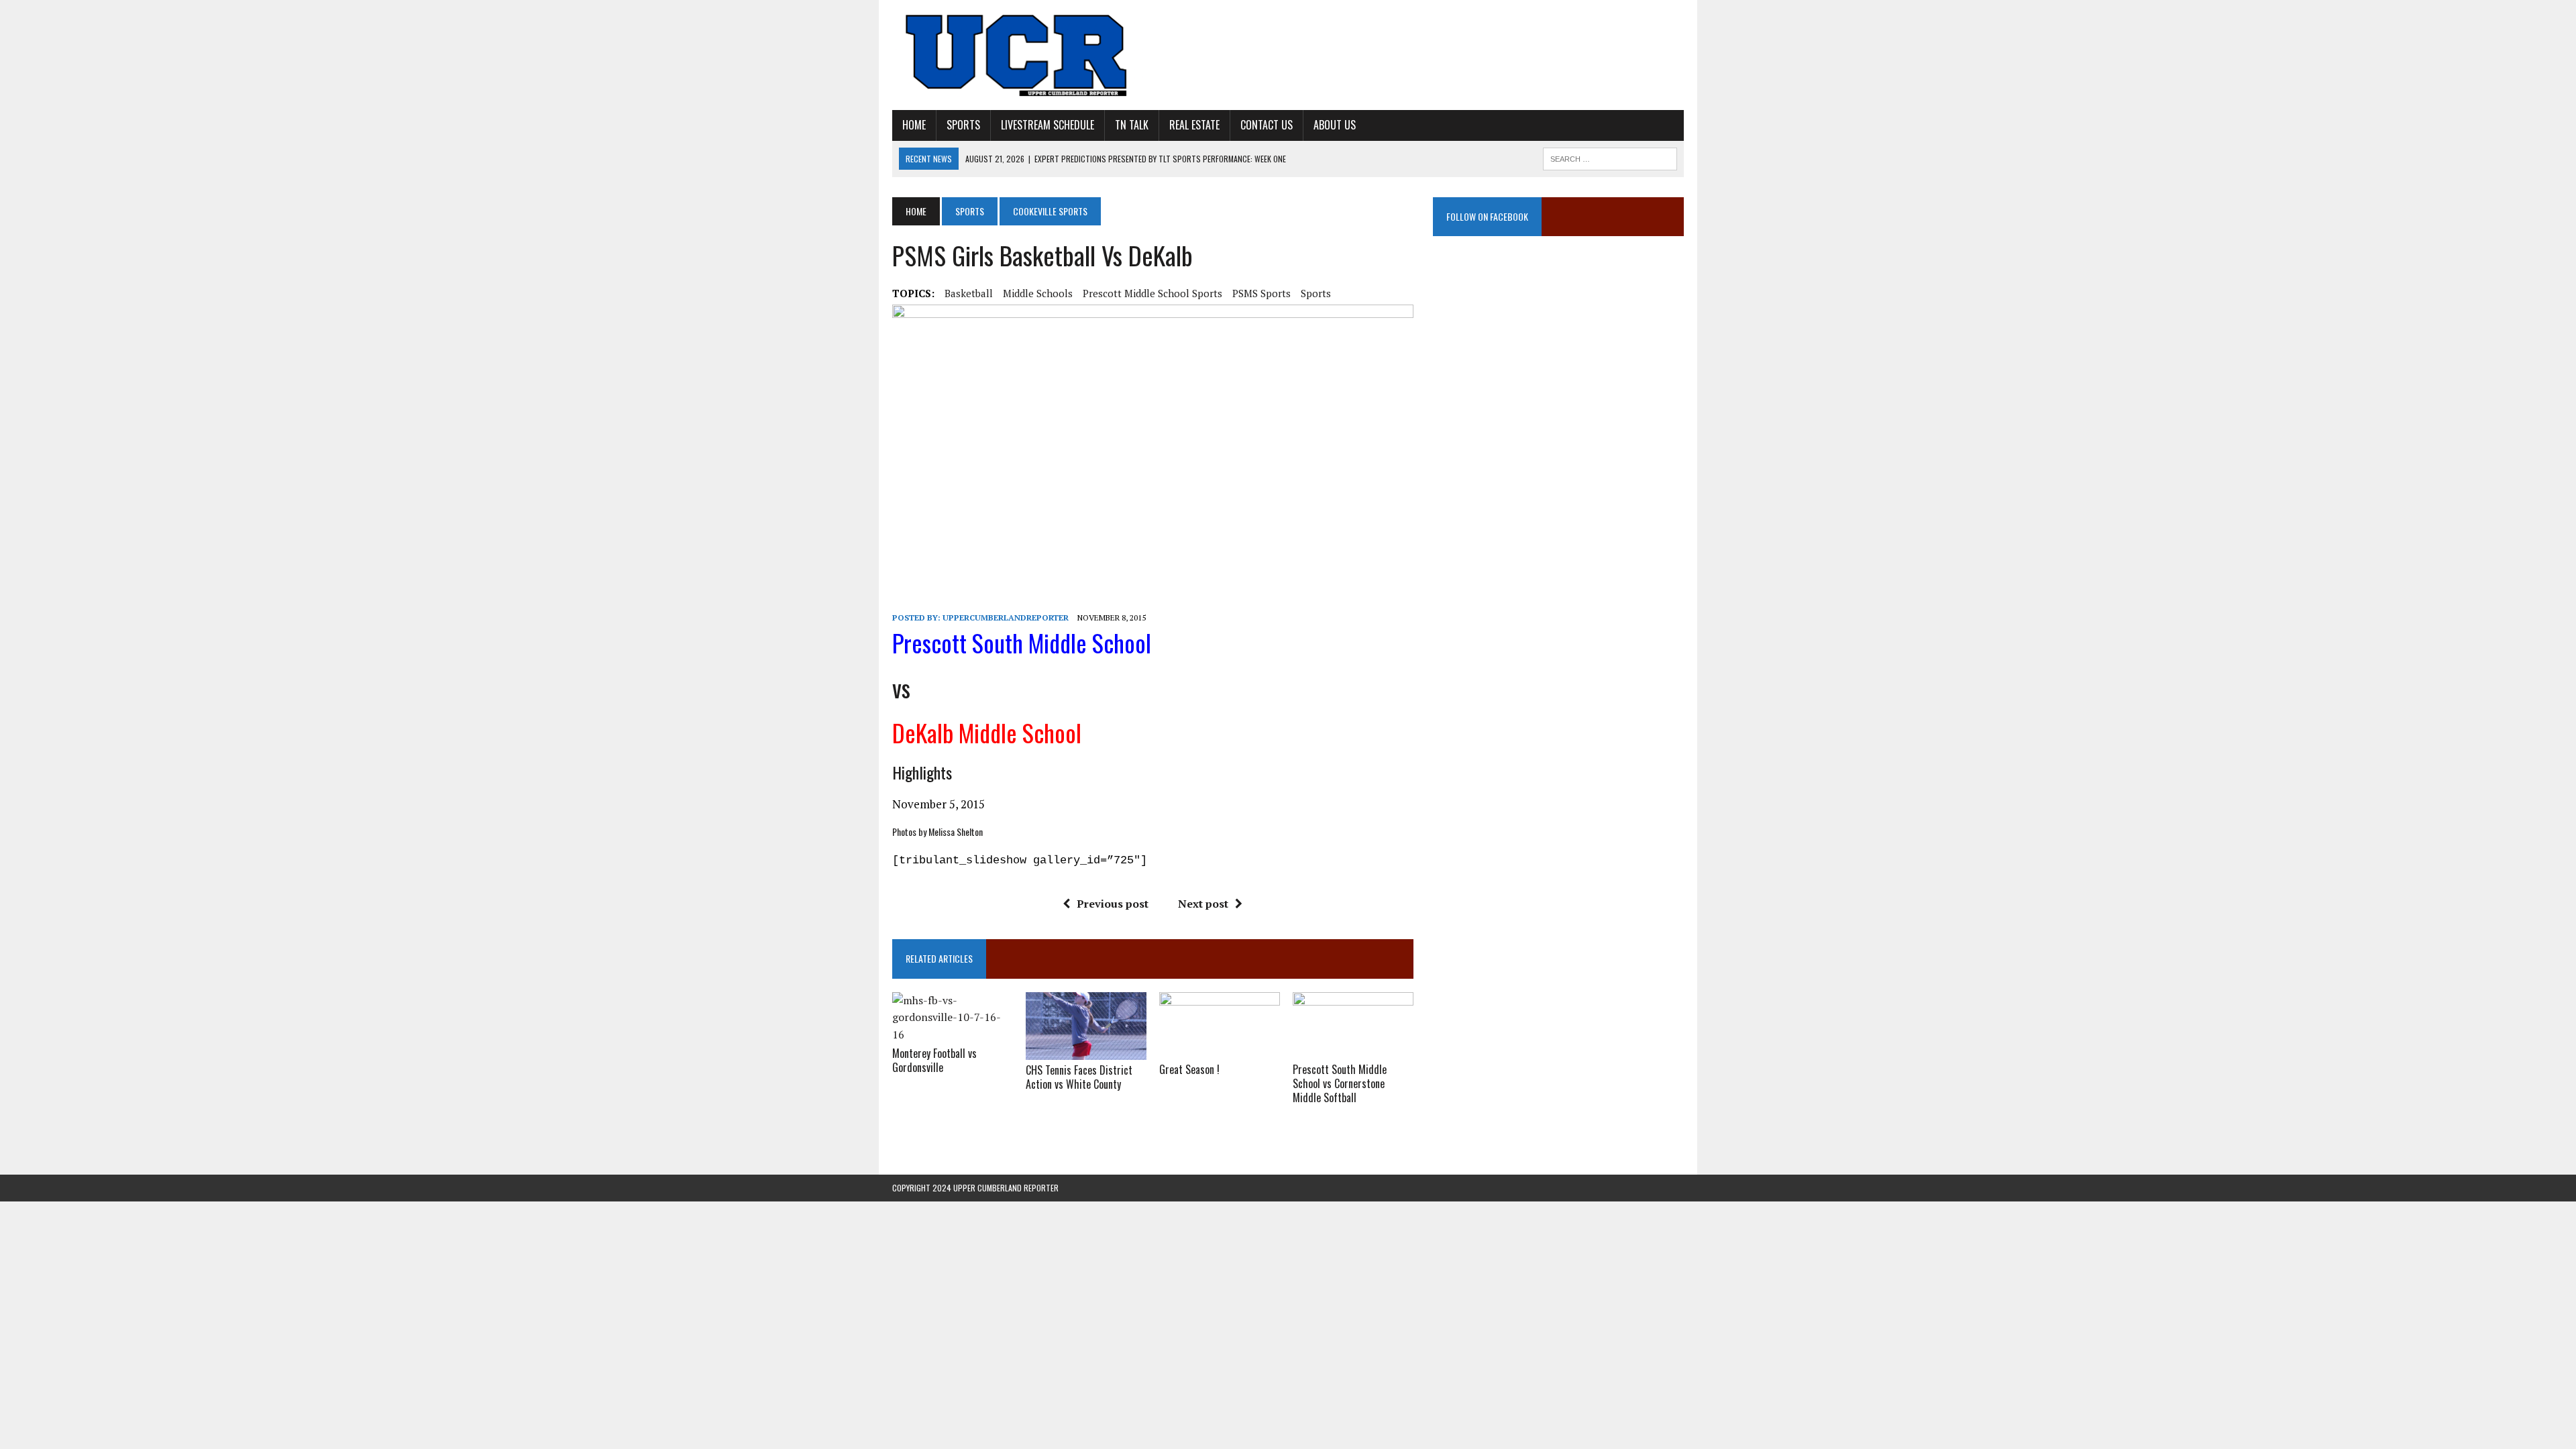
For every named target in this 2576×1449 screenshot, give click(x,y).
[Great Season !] (1220, 1051)
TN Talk (1132, 125)
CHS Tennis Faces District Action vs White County (1079, 1077)
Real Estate (1194, 125)
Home (914, 125)
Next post (1203, 904)
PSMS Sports (1262, 293)
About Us (1335, 125)
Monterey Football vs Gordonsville (934, 1060)
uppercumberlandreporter (1006, 618)
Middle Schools (1038, 293)
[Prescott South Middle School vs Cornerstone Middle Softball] (1353, 1051)
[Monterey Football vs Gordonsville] (953, 1034)
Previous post (1113, 904)
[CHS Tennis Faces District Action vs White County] (1086, 1051)
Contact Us (1267, 125)
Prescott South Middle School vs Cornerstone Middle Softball (1340, 1083)
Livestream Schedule (1048, 125)
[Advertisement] (1558, 386)
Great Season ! (1189, 1069)
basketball (969, 293)
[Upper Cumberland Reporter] (1018, 55)
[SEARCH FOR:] (1610, 157)
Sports (963, 125)
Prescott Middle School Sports (1152, 293)
